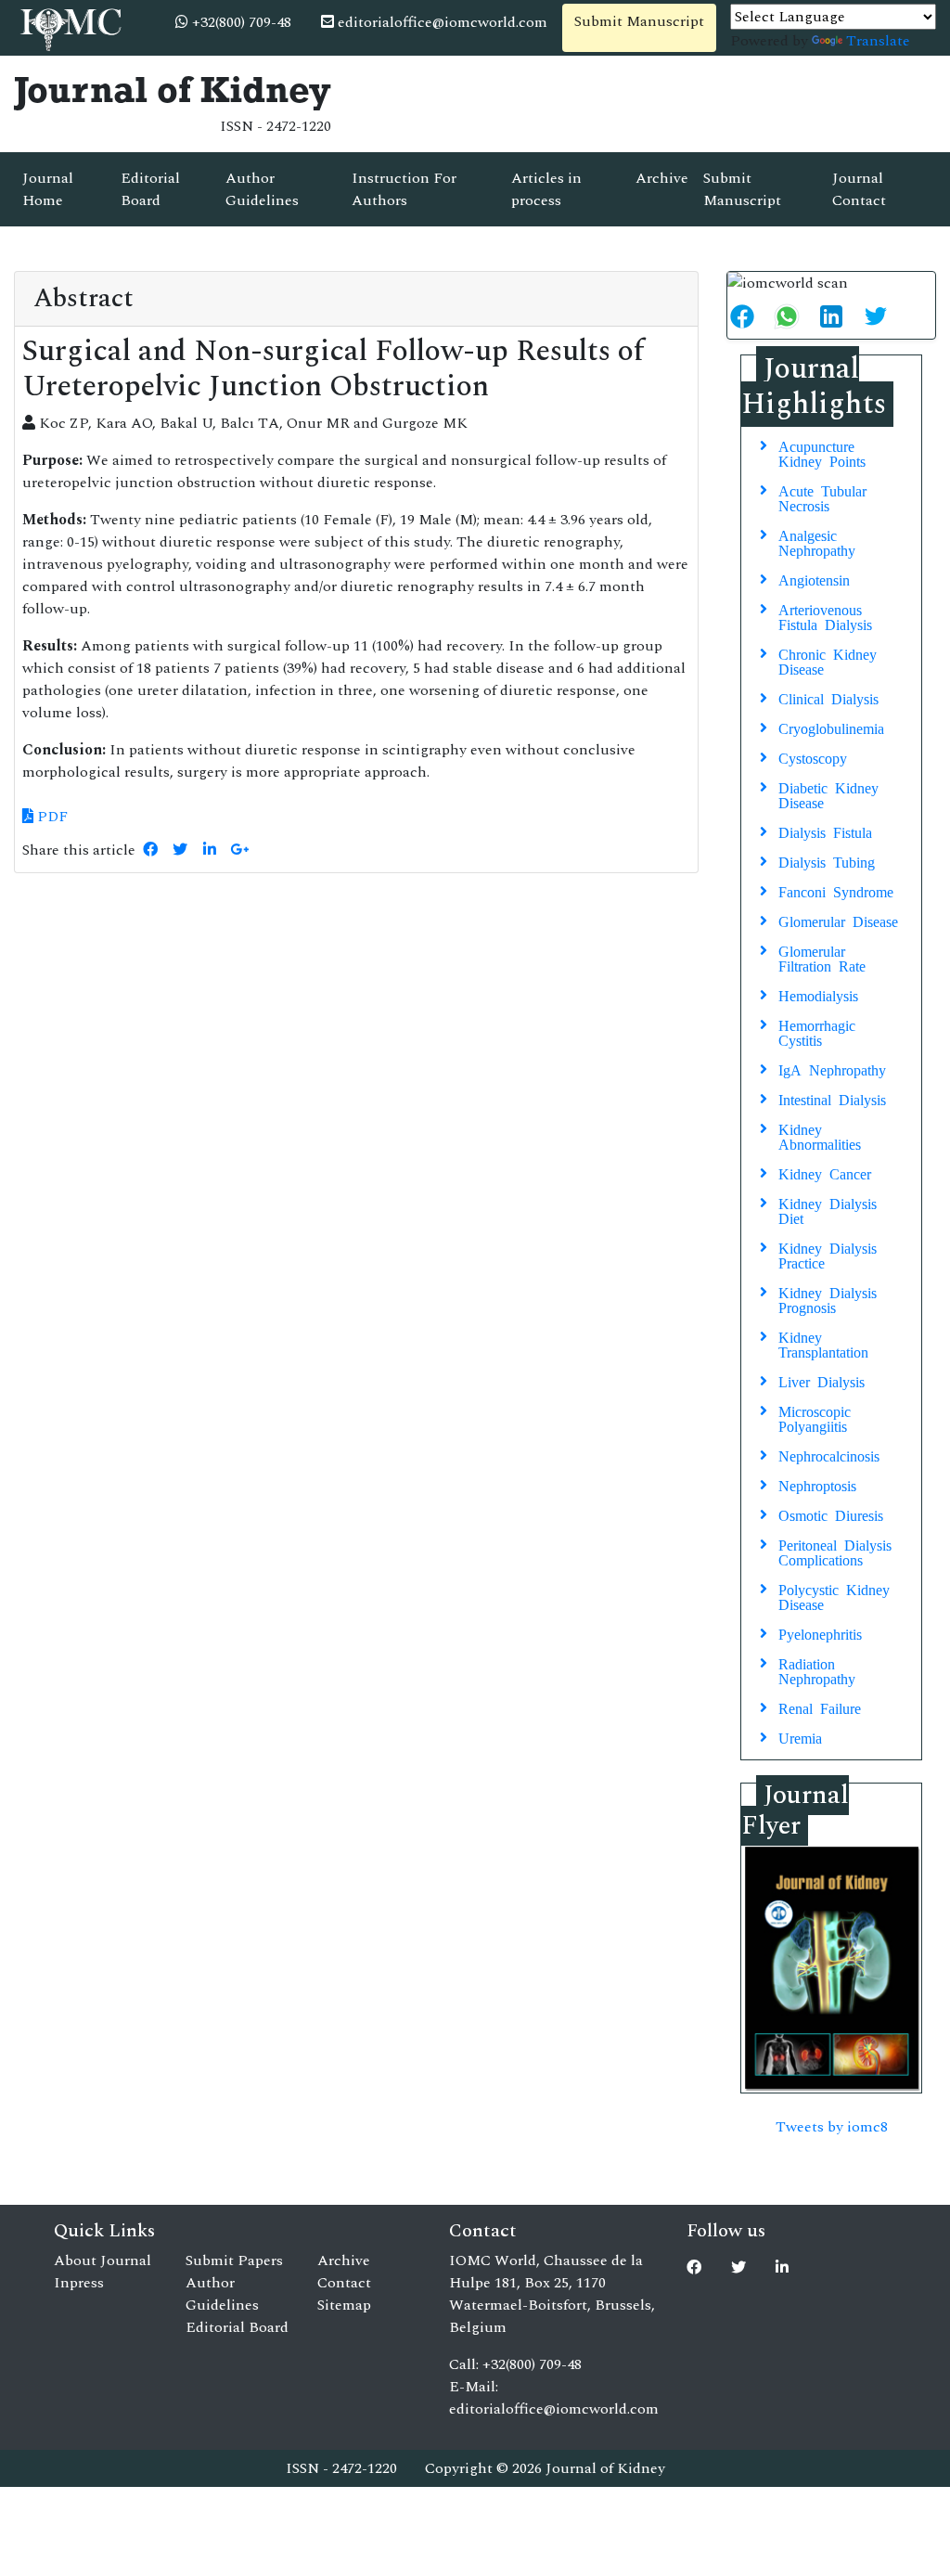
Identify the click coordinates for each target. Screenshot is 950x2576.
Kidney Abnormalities (820, 1136)
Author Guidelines (262, 189)
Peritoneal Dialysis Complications (835, 1552)
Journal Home (48, 189)
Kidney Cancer (825, 1173)
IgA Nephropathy (832, 1069)
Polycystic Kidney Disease (834, 1596)
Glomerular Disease (838, 921)
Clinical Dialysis (828, 698)
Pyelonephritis (820, 1633)
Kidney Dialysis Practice (828, 1255)
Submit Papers (234, 2260)
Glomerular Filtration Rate (822, 958)
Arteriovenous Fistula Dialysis (825, 616)
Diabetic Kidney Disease (828, 794)
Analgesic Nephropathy (817, 542)
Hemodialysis (818, 995)
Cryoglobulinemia (831, 728)
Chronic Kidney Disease (828, 661)
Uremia (800, 1737)
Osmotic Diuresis (831, 1514)
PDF (51, 817)
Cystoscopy (813, 757)
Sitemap (344, 2305)
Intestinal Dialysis (832, 1099)
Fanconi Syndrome (836, 891)
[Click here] (150, 850)
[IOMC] (69, 27)
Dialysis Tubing (827, 861)
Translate (878, 41)
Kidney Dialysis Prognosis (828, 1299)
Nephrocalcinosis (829, 1455)
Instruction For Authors (404, 189)
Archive (662, 178)
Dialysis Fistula (825, 831)
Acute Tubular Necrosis (822, 497)
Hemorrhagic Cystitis (817, 1032)
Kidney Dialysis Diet (828, 1210)
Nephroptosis (817, 1485)
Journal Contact (859, 189)
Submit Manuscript (639, 21)
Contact (344, 2283)
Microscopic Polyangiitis (815, 1418)
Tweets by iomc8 (832, 2127)
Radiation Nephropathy (817, 1670)
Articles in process (546, 189)
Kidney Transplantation (823, 1344)
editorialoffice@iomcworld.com (441, 22)
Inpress (79, 2283)
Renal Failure (820, 1707)
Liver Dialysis (822, 1381)
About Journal (103, 2260)
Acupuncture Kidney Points (822, 453)
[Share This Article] (750, 316)
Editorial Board (150, 189)
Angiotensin (814, 579)
